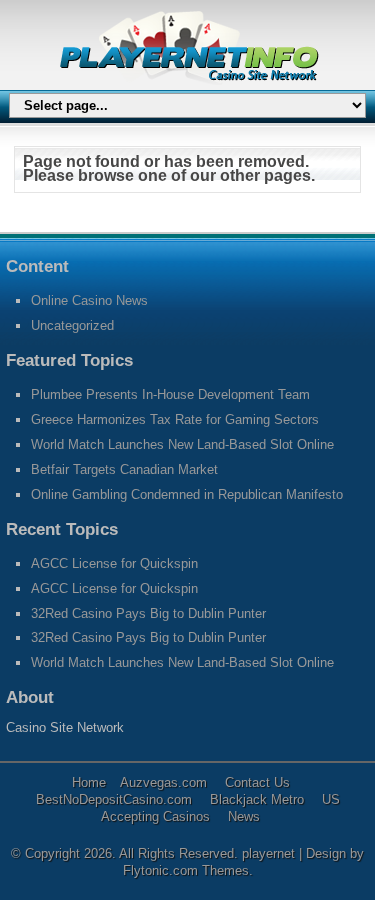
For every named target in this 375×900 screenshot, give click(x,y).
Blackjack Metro (257, 799)
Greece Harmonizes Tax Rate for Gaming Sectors (175, 419)
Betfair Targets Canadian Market (124, 469)
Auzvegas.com (163, 782)
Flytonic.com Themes (186, 870)
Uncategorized (72, 325)
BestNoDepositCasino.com (114, 799)
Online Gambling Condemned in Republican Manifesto (187, 494)
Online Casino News (89, 300)
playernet (270, 853)
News (244, 816)
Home (89, 782)
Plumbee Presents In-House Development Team (170, 394)
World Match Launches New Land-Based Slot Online (182, 444)
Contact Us (257, 782)
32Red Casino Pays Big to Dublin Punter (148, 613)
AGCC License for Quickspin (114, 563)
